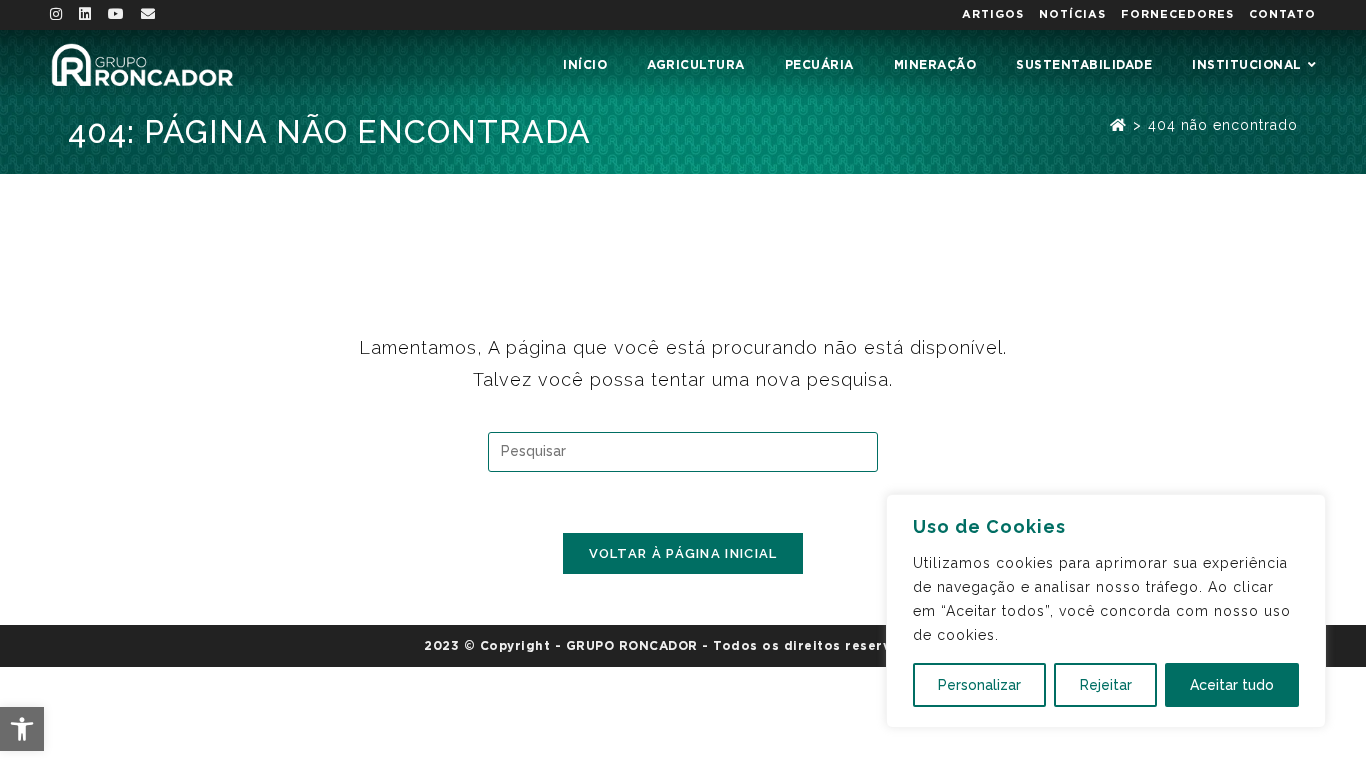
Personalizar (979, 685)
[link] (22, 729)
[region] (1106, 611)
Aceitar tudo (1232, 685)
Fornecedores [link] (1177, 14)
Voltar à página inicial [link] (683, 553)
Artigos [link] (993, 14)
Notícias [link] (1072, 14)
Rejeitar (1106, 685)
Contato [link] (1282, 14)
